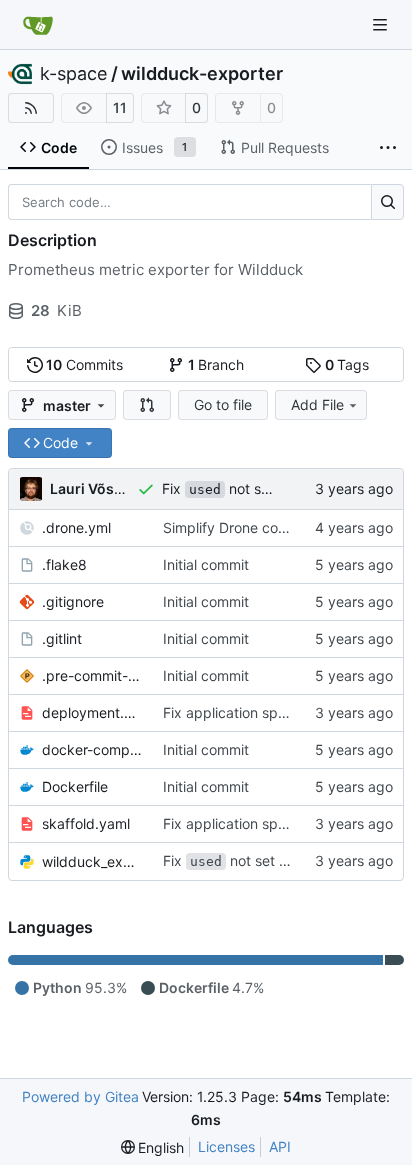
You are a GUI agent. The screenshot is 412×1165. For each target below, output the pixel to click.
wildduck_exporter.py (92, 861)
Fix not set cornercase (256, 488)
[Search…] (387, 202)
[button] (147, 405)
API (280, 1146)
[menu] (153, 1147)
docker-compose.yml (92, 749)
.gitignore (73, 601)
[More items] (388, 148)
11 (120, 107)
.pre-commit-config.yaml (92, 675)
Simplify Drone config (233, 527)
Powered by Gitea (80, 1096)
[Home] (38, 25)
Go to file (223, 404)
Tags (347, 364)
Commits (84, 364)
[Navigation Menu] (382, 24)
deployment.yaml (92, 712)
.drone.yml (76, 527)
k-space (73, 74)
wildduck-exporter (202, 74)
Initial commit (206, 564)
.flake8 (64, 564)
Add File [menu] (317, 404)
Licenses (226, 1146)
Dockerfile (75, 786)
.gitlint (62, 638)
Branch (216, 364)
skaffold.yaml (86, 823)
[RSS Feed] (31, 108)
